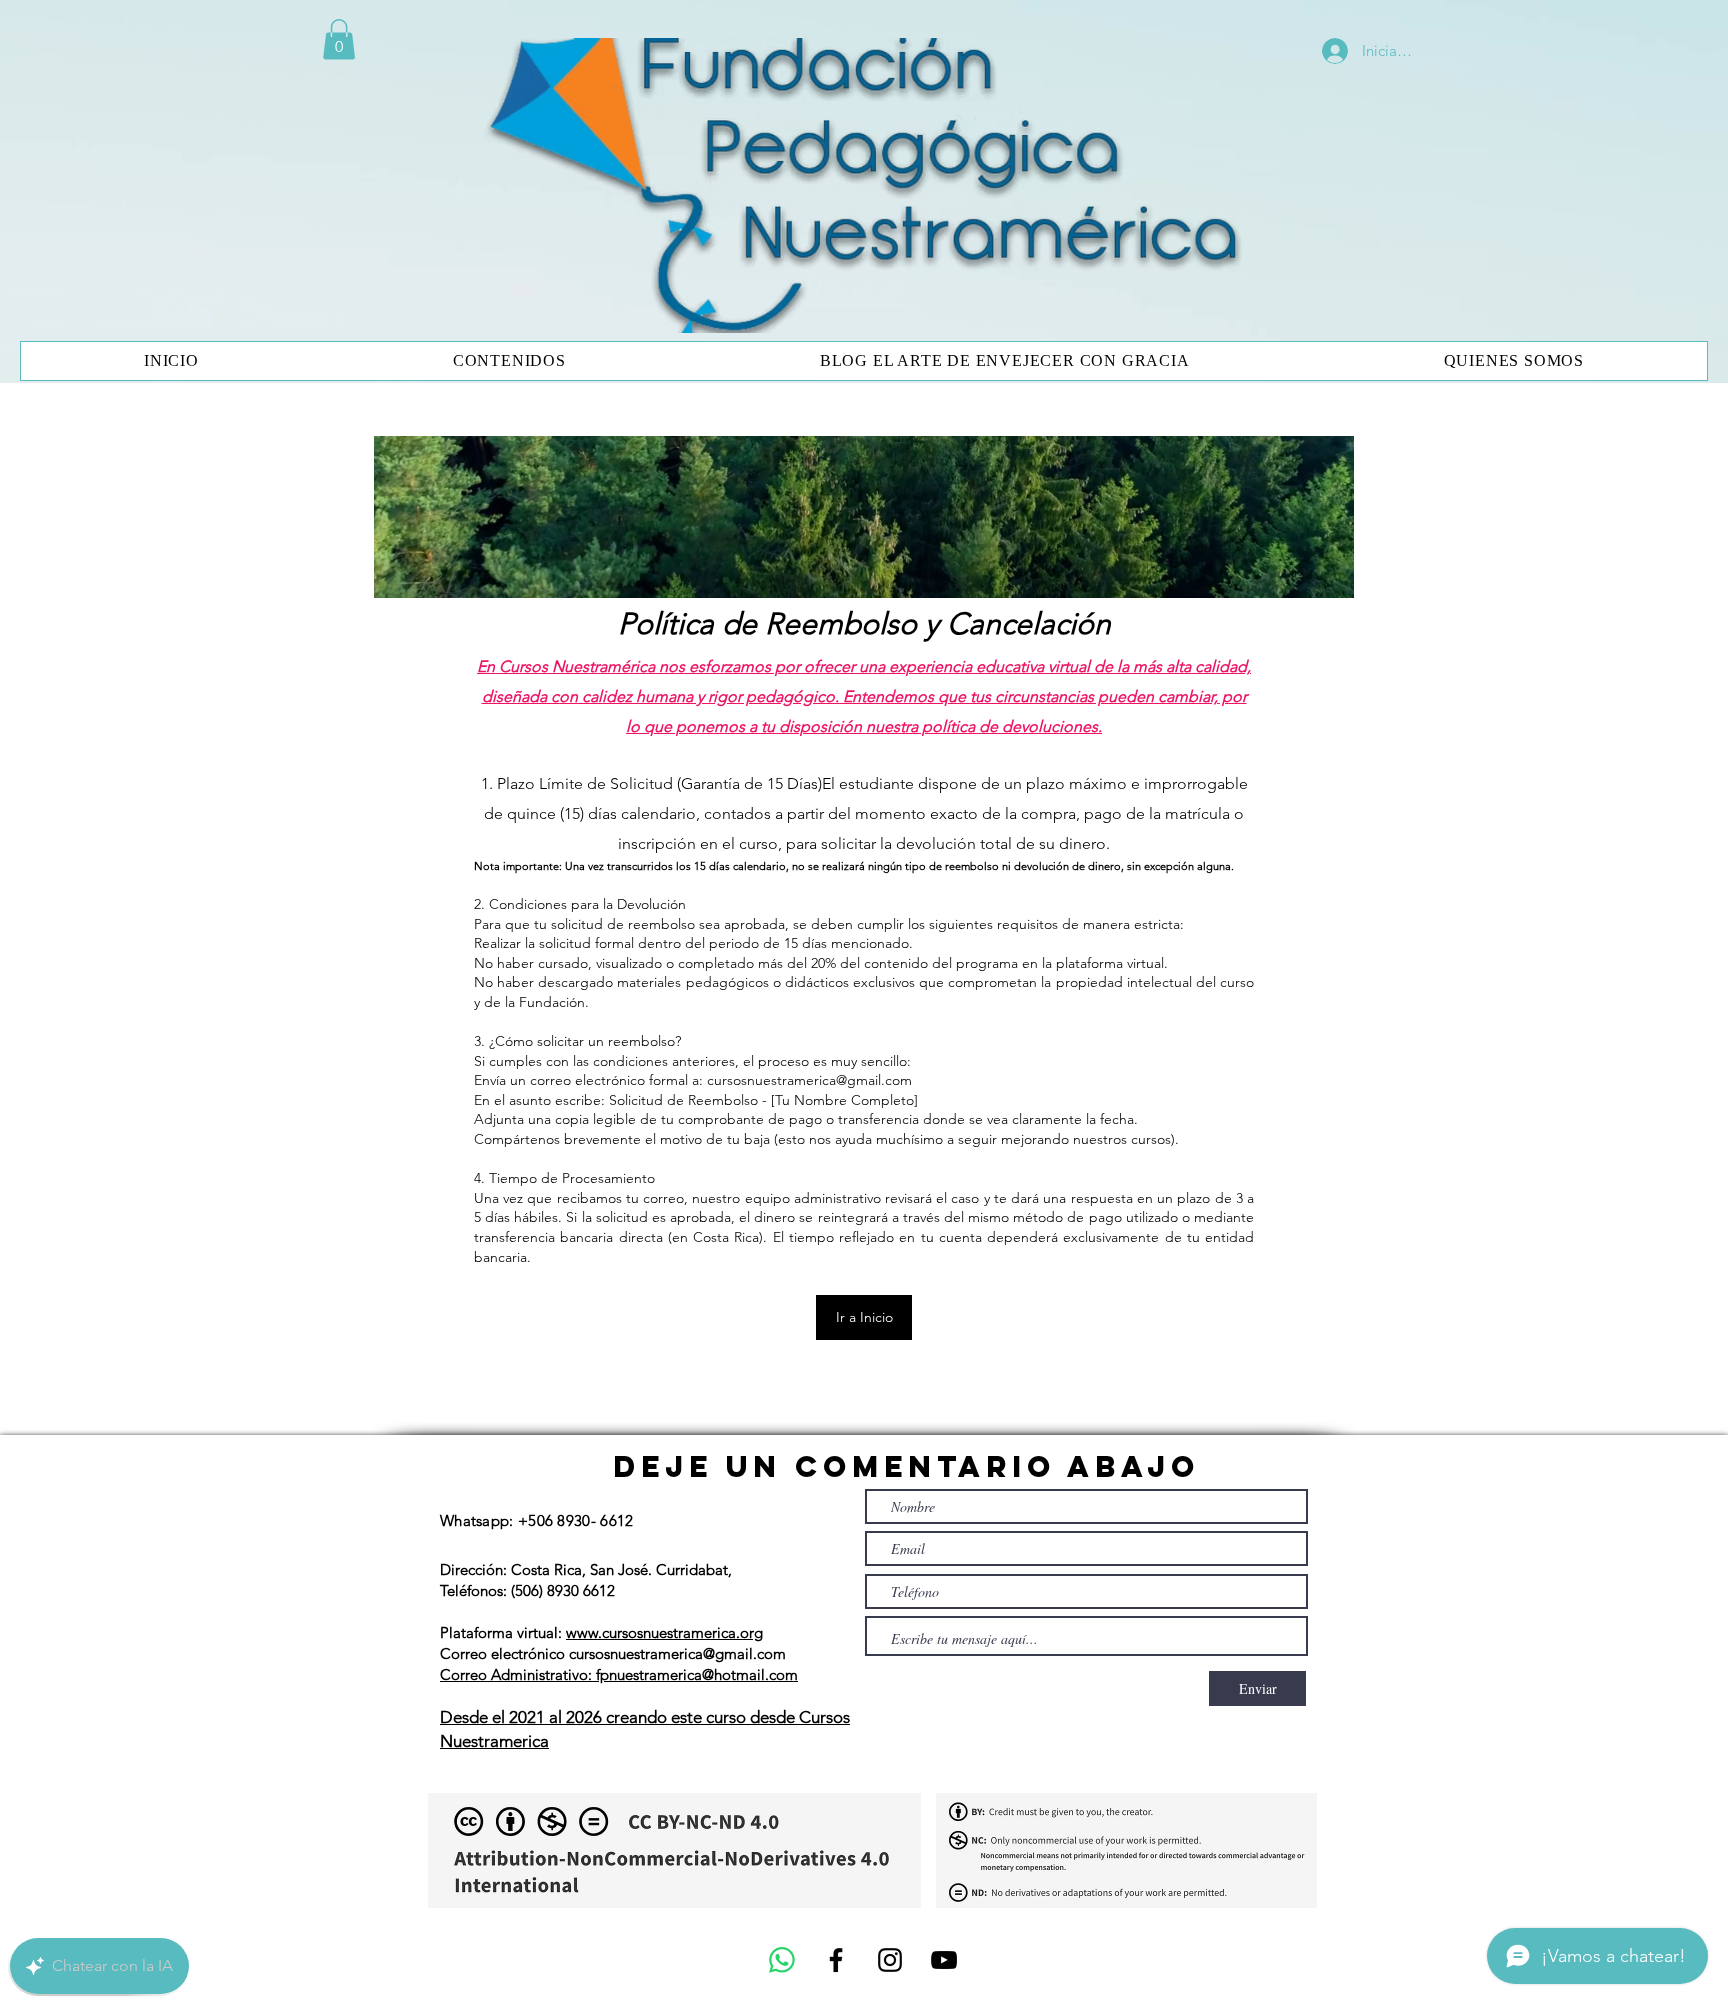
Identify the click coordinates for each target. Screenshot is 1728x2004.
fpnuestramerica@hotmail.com (697, 1674)
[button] (339, 39)
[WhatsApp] (782, 1960)
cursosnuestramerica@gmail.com (809, 1080)
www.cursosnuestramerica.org (664, 1632)
